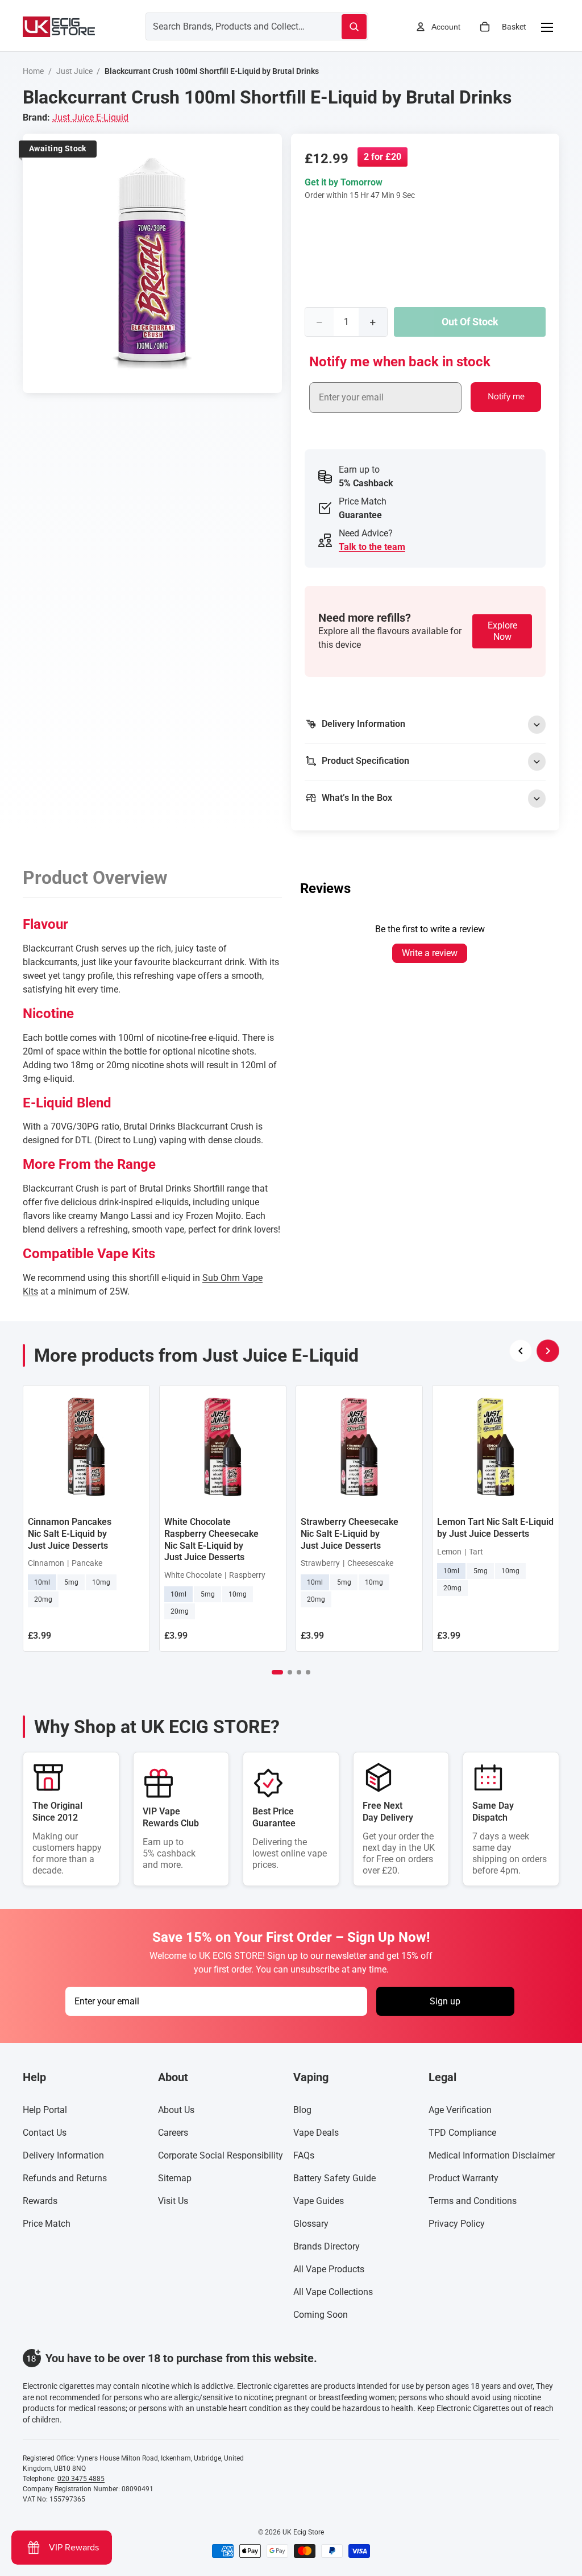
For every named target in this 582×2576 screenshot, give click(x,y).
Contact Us (45, 2133)
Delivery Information (63, 2155)
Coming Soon (321, 2315)
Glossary (311, 2224)
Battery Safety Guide (334, 2178)
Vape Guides (319, 2201)
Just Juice (74, 71)
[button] (277, 1672)
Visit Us (173, 2201)
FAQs (304, 2155)
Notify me (506, 397)
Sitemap (175, 2178)
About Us (176, 2110)
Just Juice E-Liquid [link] (90, 117)
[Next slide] (548, 1351)
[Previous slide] (521, 1351)
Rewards (40, 2201)
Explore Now (502, 631)
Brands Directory (327, 2246)
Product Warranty (463, 2178)
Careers (173, 2133)
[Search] (354, 27)
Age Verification (460, 2110)
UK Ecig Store (303, 2532)
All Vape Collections (333, 2292)
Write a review (430, 953)
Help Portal (45, 2110)
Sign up (445, 2001)
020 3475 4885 (81, 2479)
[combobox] (230, 26)
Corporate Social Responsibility (221, 2155)
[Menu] (547, 27)
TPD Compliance (462, 2133)
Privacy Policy (457, 2224)
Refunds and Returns (65, 2178)
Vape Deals (316, 2133)
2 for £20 (383, 157)
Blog (302, 2110)
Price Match (47, 2224)
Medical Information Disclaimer (492, 2155)
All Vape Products (329, 2269)
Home (33, 71)
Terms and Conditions (473, 2201)
